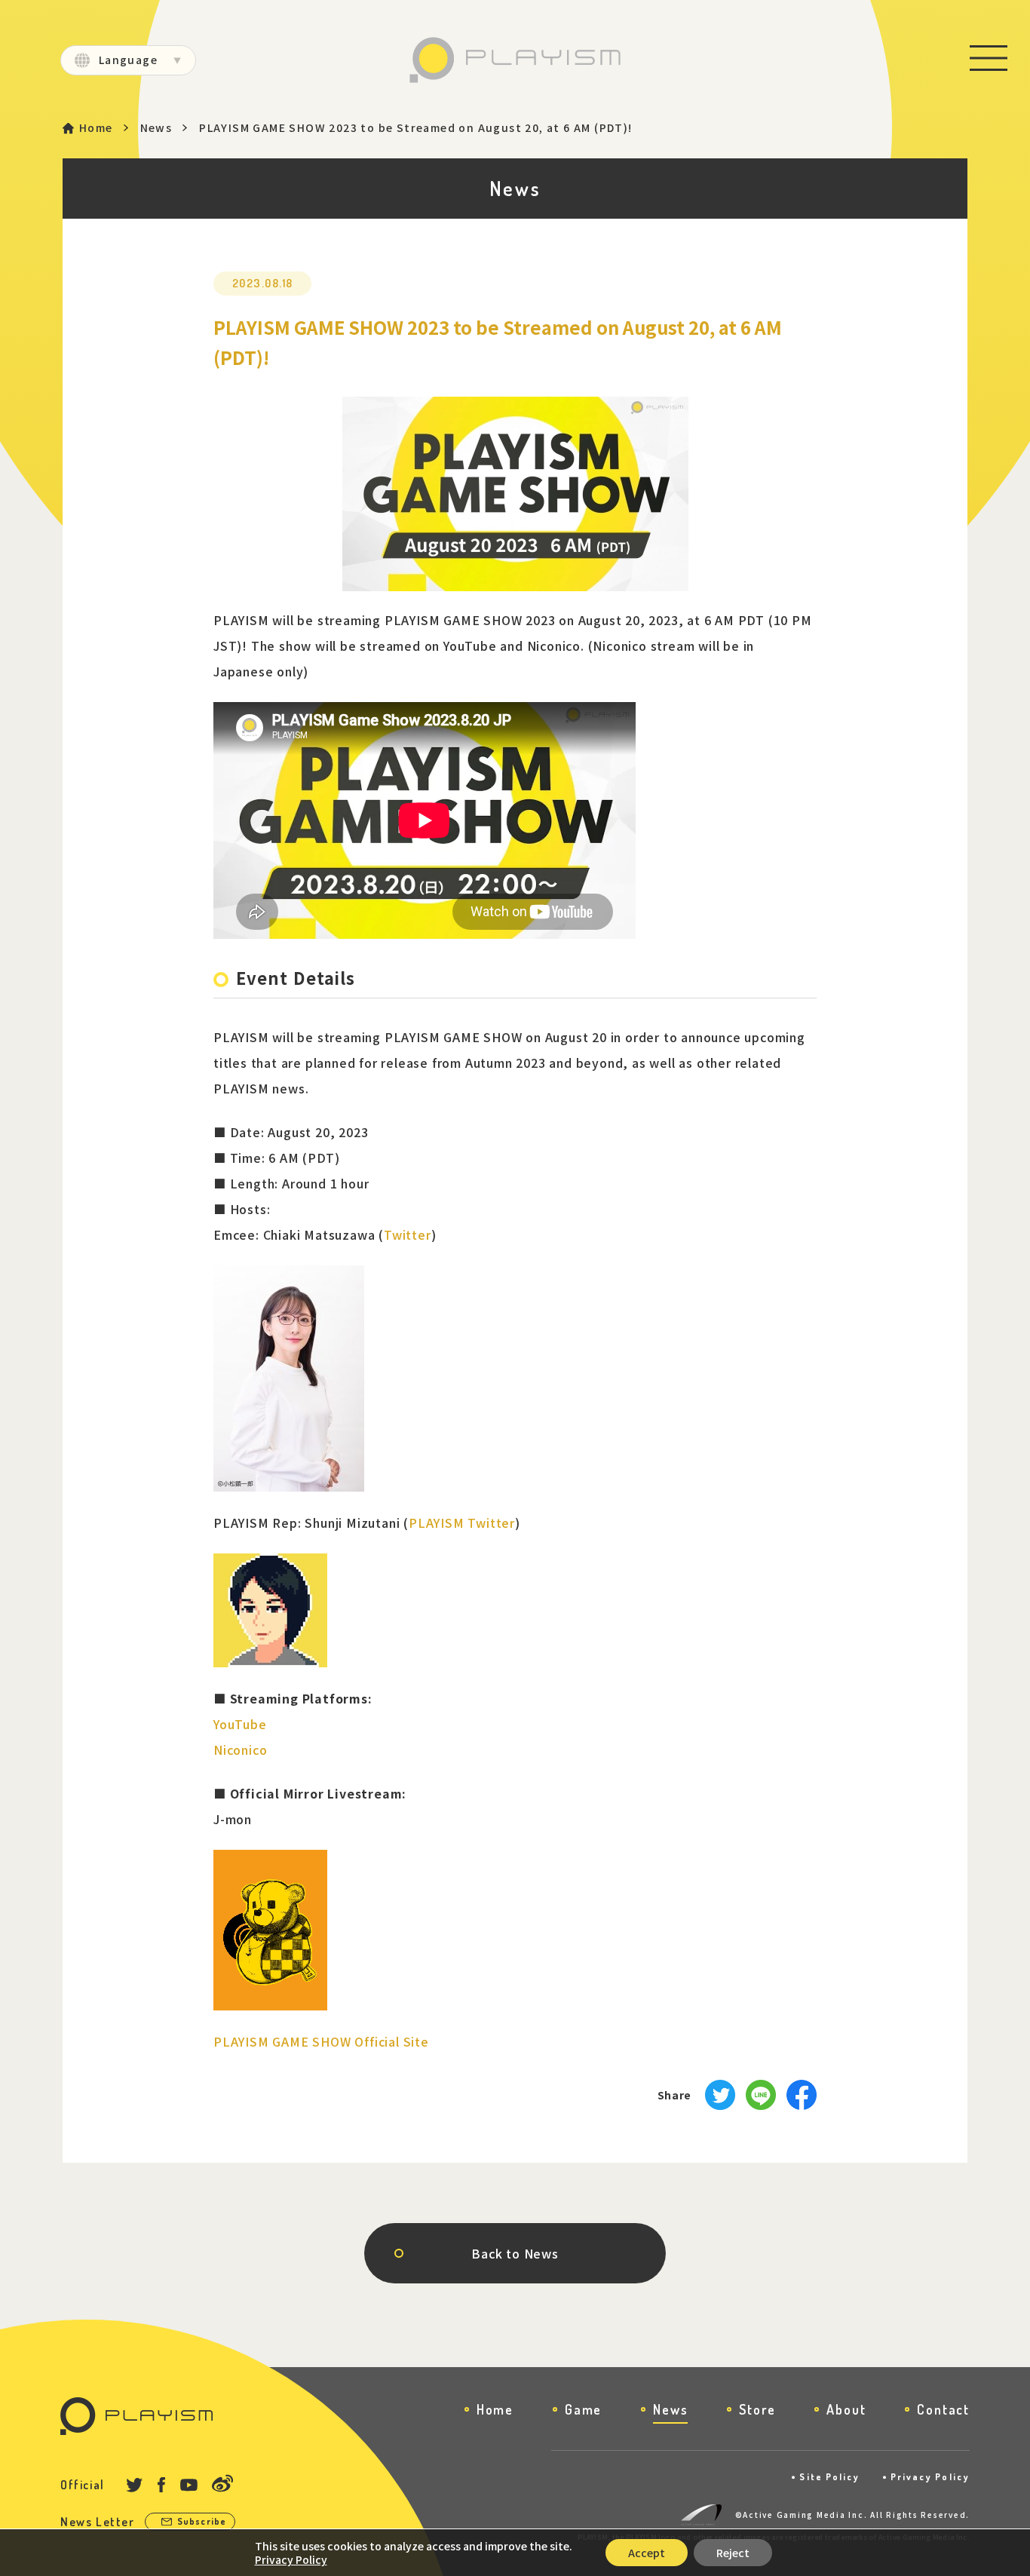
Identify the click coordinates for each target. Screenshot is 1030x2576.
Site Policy (829, 2477)
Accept (647, 2553)
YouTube (240, 1724)
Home (96, 128)
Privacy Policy (930, 2477)
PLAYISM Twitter (462, 1523)
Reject (733, 2553)
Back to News (515, 2253)
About (846, 2409)
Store (757, 2409)
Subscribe (202, 2521)
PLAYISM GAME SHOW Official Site (321, 2041)
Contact (943, 2409)
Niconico (240, 1750)
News (156, 128)
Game (583, 2409)
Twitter (408, 1234)
